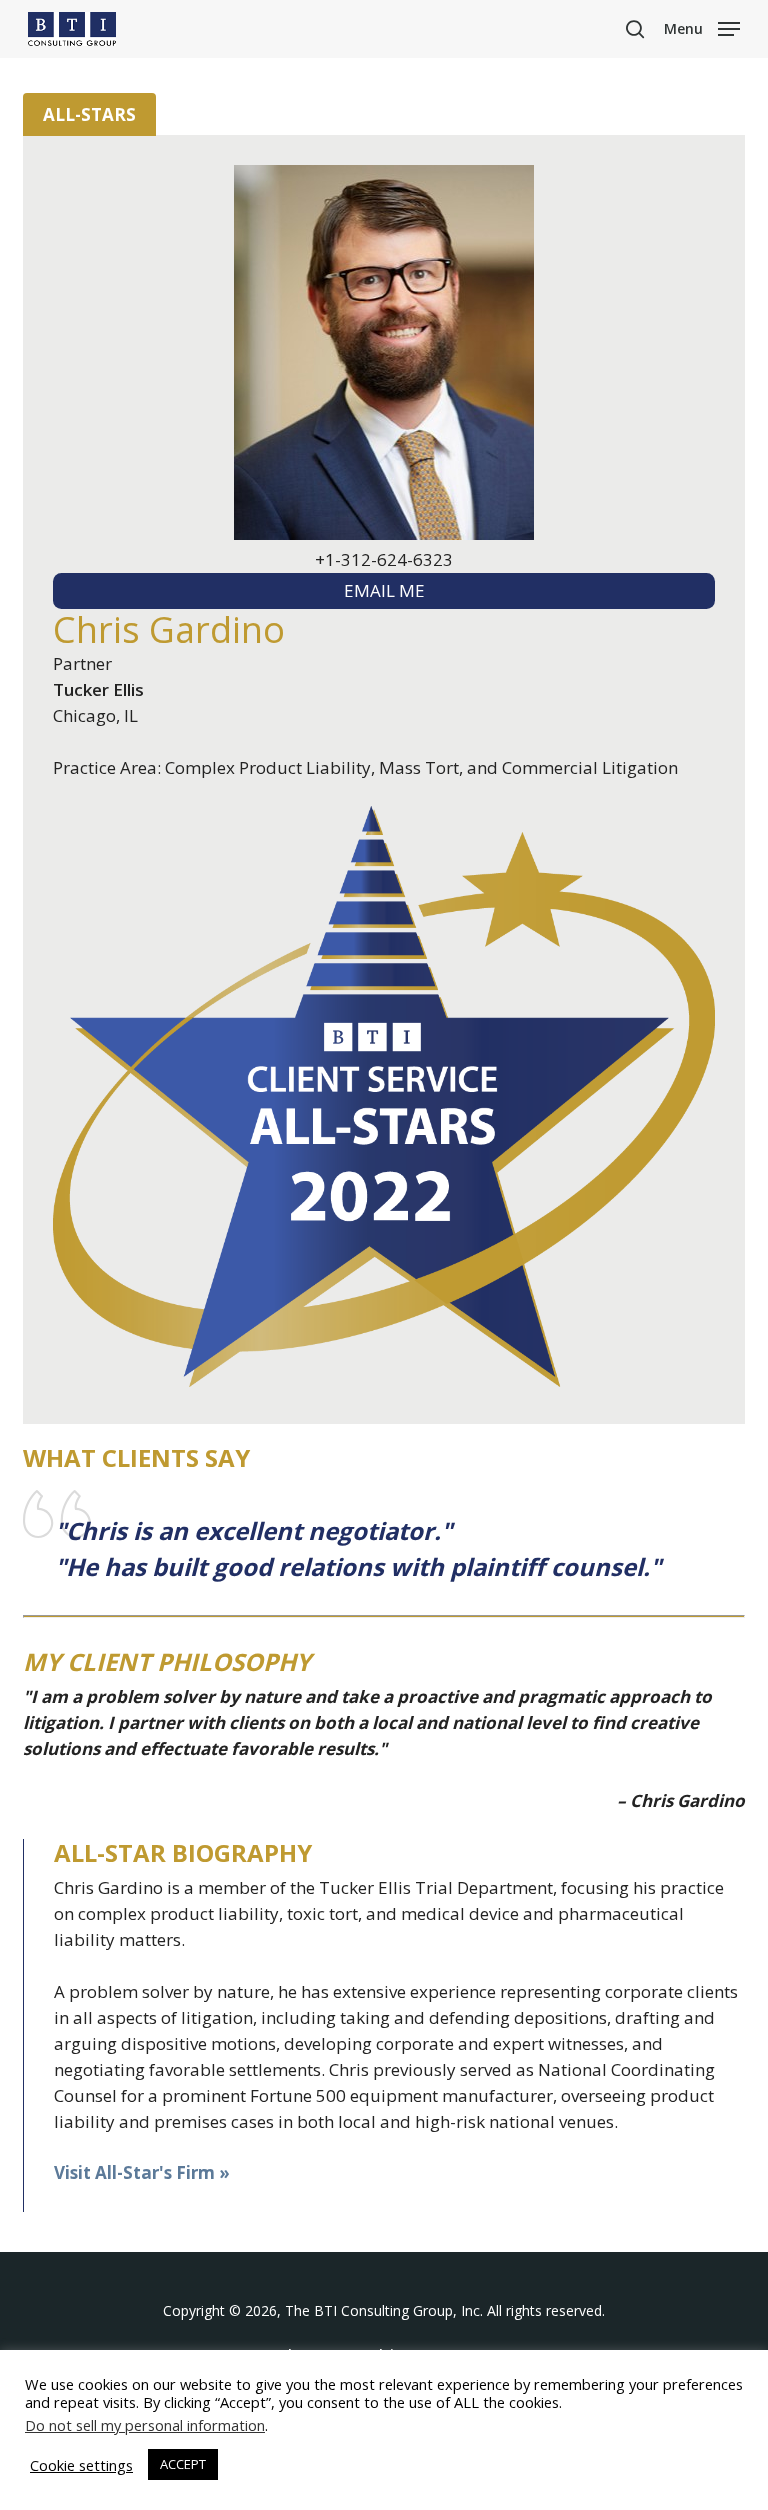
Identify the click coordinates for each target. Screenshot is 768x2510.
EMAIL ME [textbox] (384, 590)
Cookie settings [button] (81, 2465)
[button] (702, 27)
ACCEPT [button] (183, 2464)
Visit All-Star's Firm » (142, 2172)
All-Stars (89, 114)
